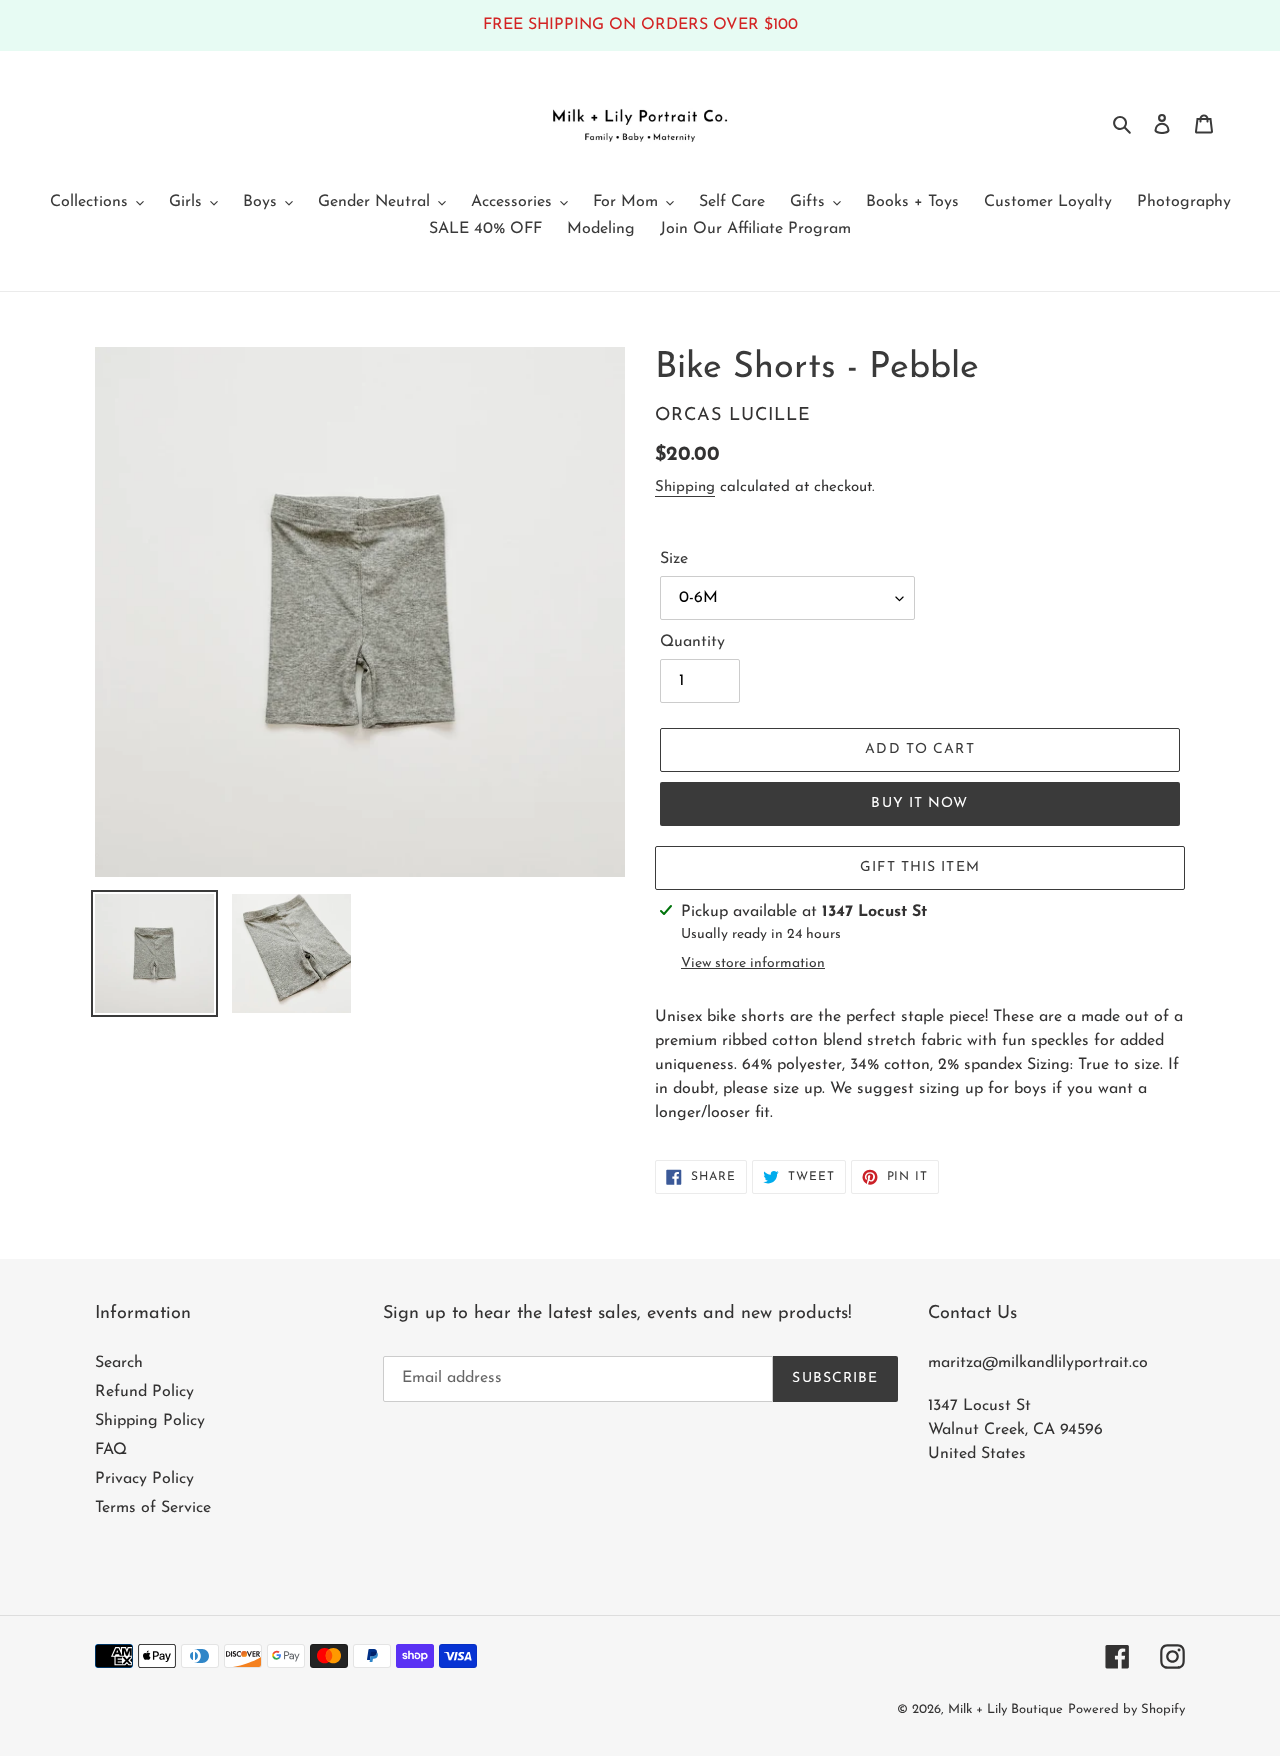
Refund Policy (144, 1392)
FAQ (111, 1450)
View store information (753, 963)
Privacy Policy (144, 1479)
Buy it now (919, 803)
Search (119, 1363)
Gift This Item (920, 867)
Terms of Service (153, 1508)
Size (674, 559)
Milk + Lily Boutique (1005, 1709)
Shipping (685, 487)
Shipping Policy (150, 1421)
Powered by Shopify (1126, 1709)
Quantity (692, 642)
